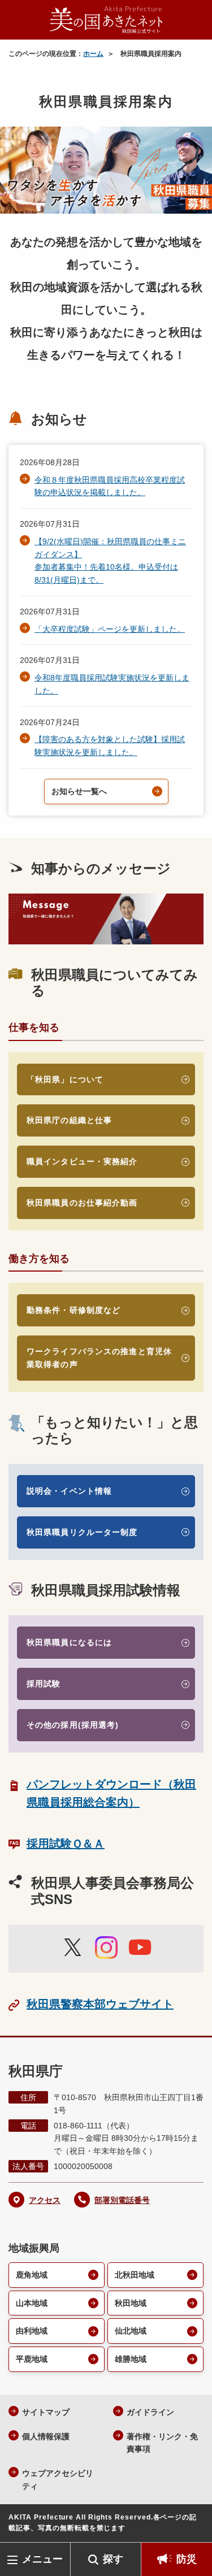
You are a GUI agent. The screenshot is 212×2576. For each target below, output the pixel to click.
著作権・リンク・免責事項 (162, 2443)
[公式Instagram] (106, 1948)
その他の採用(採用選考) (73, 1725)
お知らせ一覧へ (79, 791)
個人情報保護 (46, 2436)
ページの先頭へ (192, 2525)
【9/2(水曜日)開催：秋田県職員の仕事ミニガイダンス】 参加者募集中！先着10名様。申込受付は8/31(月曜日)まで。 (110, 561)
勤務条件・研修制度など (73, 1310)
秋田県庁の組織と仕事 (69, 1120)
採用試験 (44, 1684)
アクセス (45, 2200)
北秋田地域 (135, 2275)
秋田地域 (131, 2303)
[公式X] (72, 1954)
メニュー (42, 2559)
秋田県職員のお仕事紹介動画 (82, 1203)
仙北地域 (131, 2331)
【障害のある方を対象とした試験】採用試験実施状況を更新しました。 (110, 746)
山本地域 (32, 2303)
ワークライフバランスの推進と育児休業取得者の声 (99, 1358)
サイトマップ (46, 2412)
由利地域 (32, 2331)
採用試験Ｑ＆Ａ (66, 1844)
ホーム (93, 54)
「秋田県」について (65, 1079)
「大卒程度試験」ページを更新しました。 (110, 629)
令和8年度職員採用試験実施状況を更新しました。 (112, 684)
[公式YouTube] (140, 1954)
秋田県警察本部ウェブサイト (100, 2004)
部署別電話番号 (122, 2200)
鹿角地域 (32, 2275)
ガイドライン (150, 2412)
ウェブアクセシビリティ (58, 2480)
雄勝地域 (131, 2359)
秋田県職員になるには (69, 1642)
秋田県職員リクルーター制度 (82, 1532)
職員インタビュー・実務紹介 (82, 1161)
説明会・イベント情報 (69, 1491)
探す (113, 2559)
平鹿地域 (32, 2359)
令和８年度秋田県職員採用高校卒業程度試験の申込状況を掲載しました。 (110, 486)
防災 (187, 2559)
